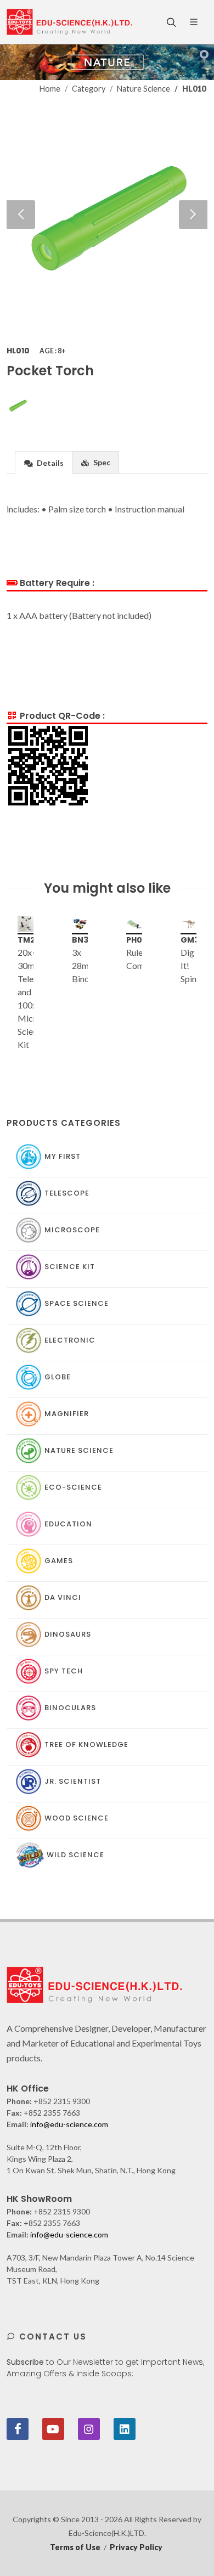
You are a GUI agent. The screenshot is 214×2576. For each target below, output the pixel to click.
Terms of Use (75, 2547)
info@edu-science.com (69, 2124)
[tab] (44, 462)
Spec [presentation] (101, 462)
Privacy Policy (136, 2547)
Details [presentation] (49, 463)
